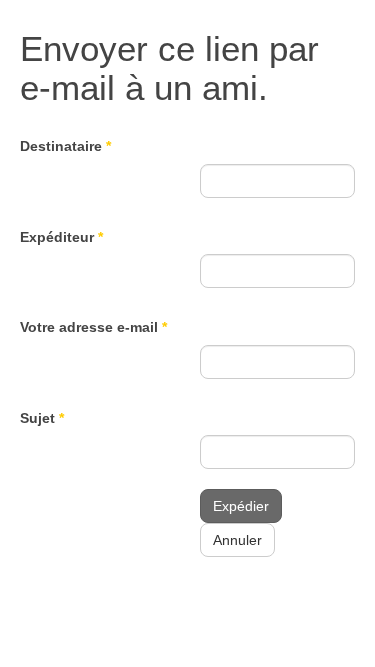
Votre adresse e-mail (93, 327)
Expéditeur (61, 237)
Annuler (237, 540)
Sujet (42, 418)
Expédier (241, 506)
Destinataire (65, 146)
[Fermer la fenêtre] (291, 87)
